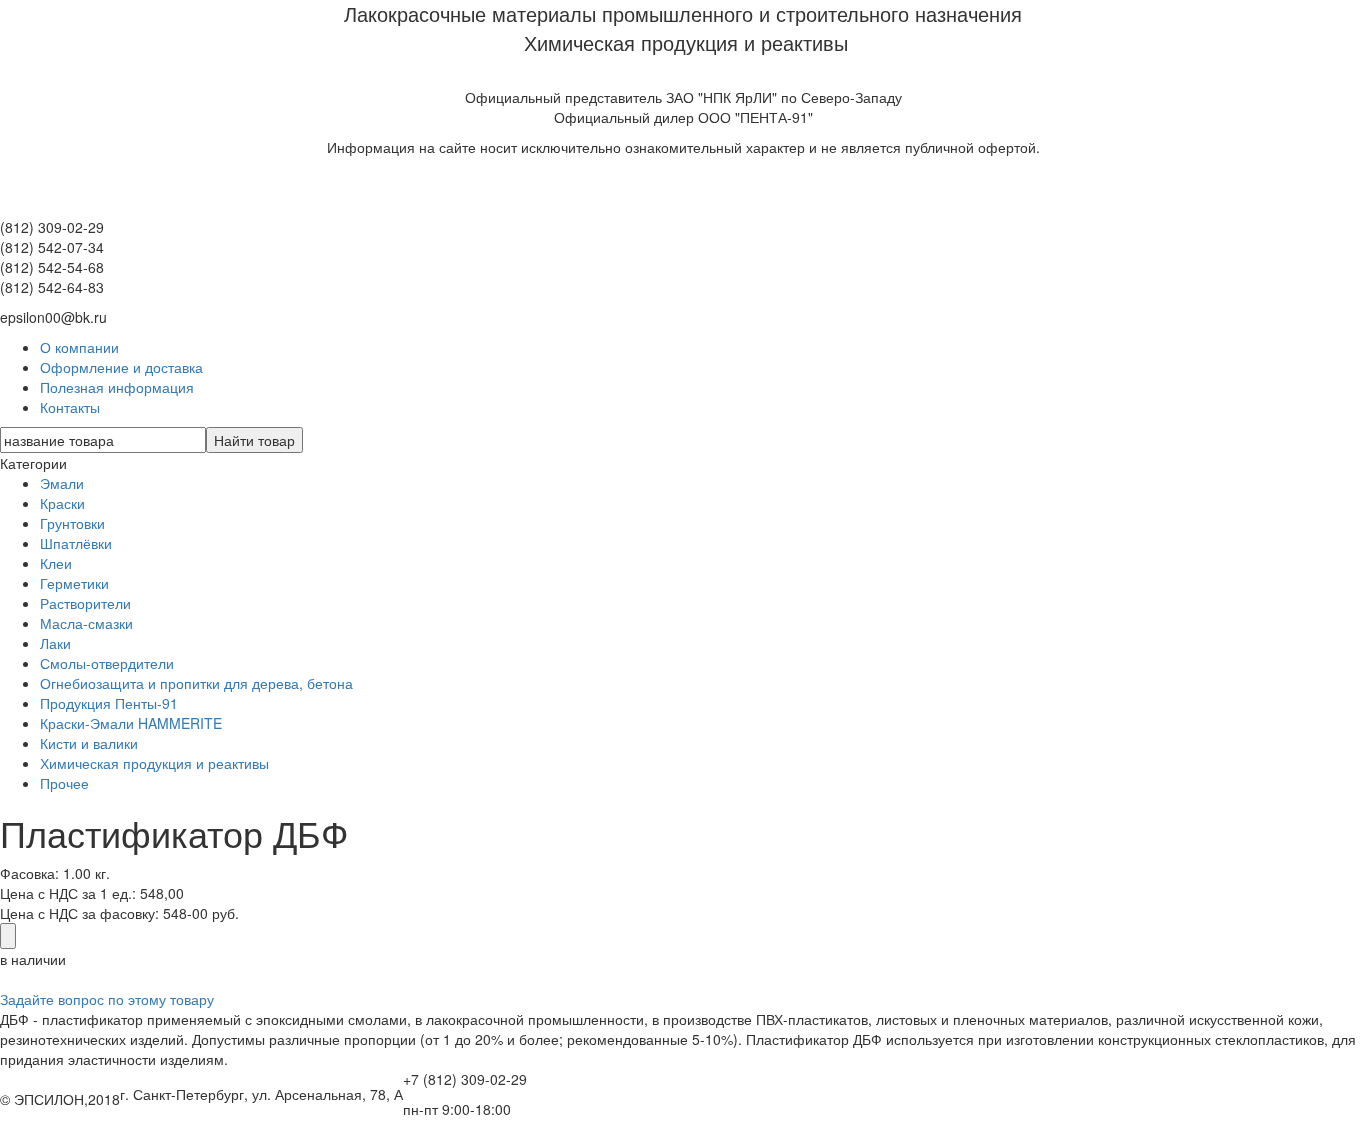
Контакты (70, 407)
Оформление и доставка (121, 367)
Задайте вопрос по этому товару (107, 999)
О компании (79, 347)
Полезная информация (117, 387)
